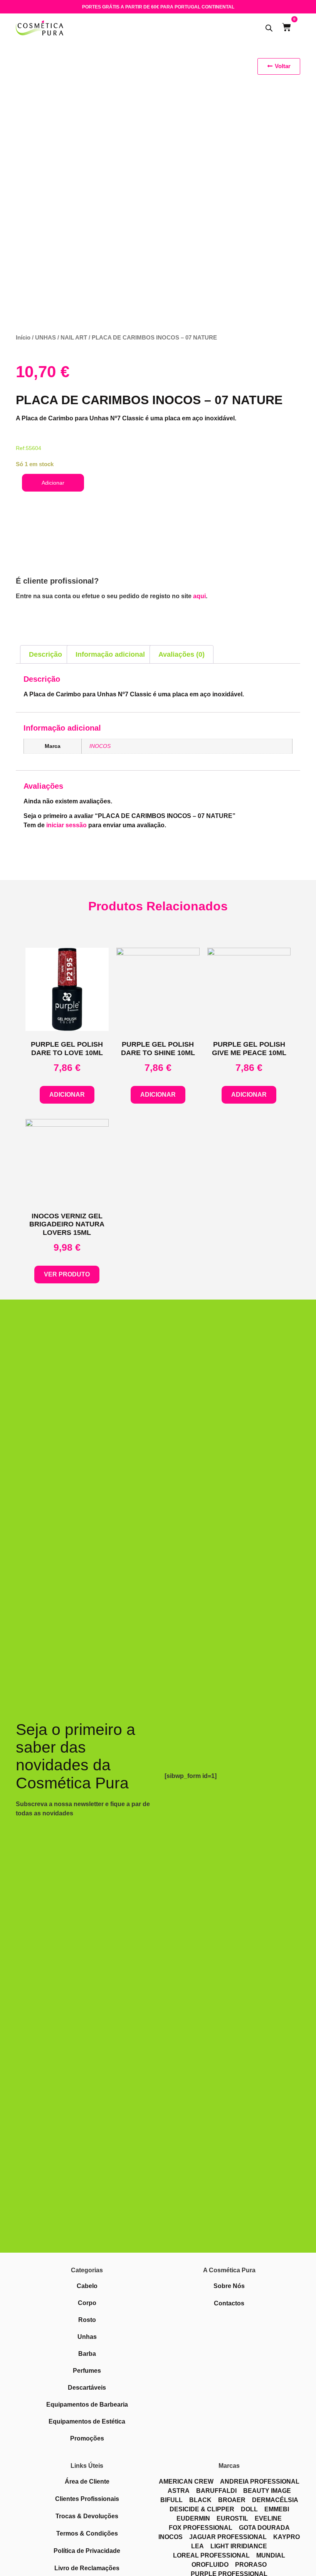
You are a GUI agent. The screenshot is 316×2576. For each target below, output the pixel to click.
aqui (199, 596)
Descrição (45, 654)
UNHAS (45, 338)
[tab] (45, 655)
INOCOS (100, 746)
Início (23, 338)
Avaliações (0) (182, 654)
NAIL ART (74, 338)
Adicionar (53, 483)
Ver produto (67, 1274)
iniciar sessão (66, 825)
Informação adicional (110, 654)
